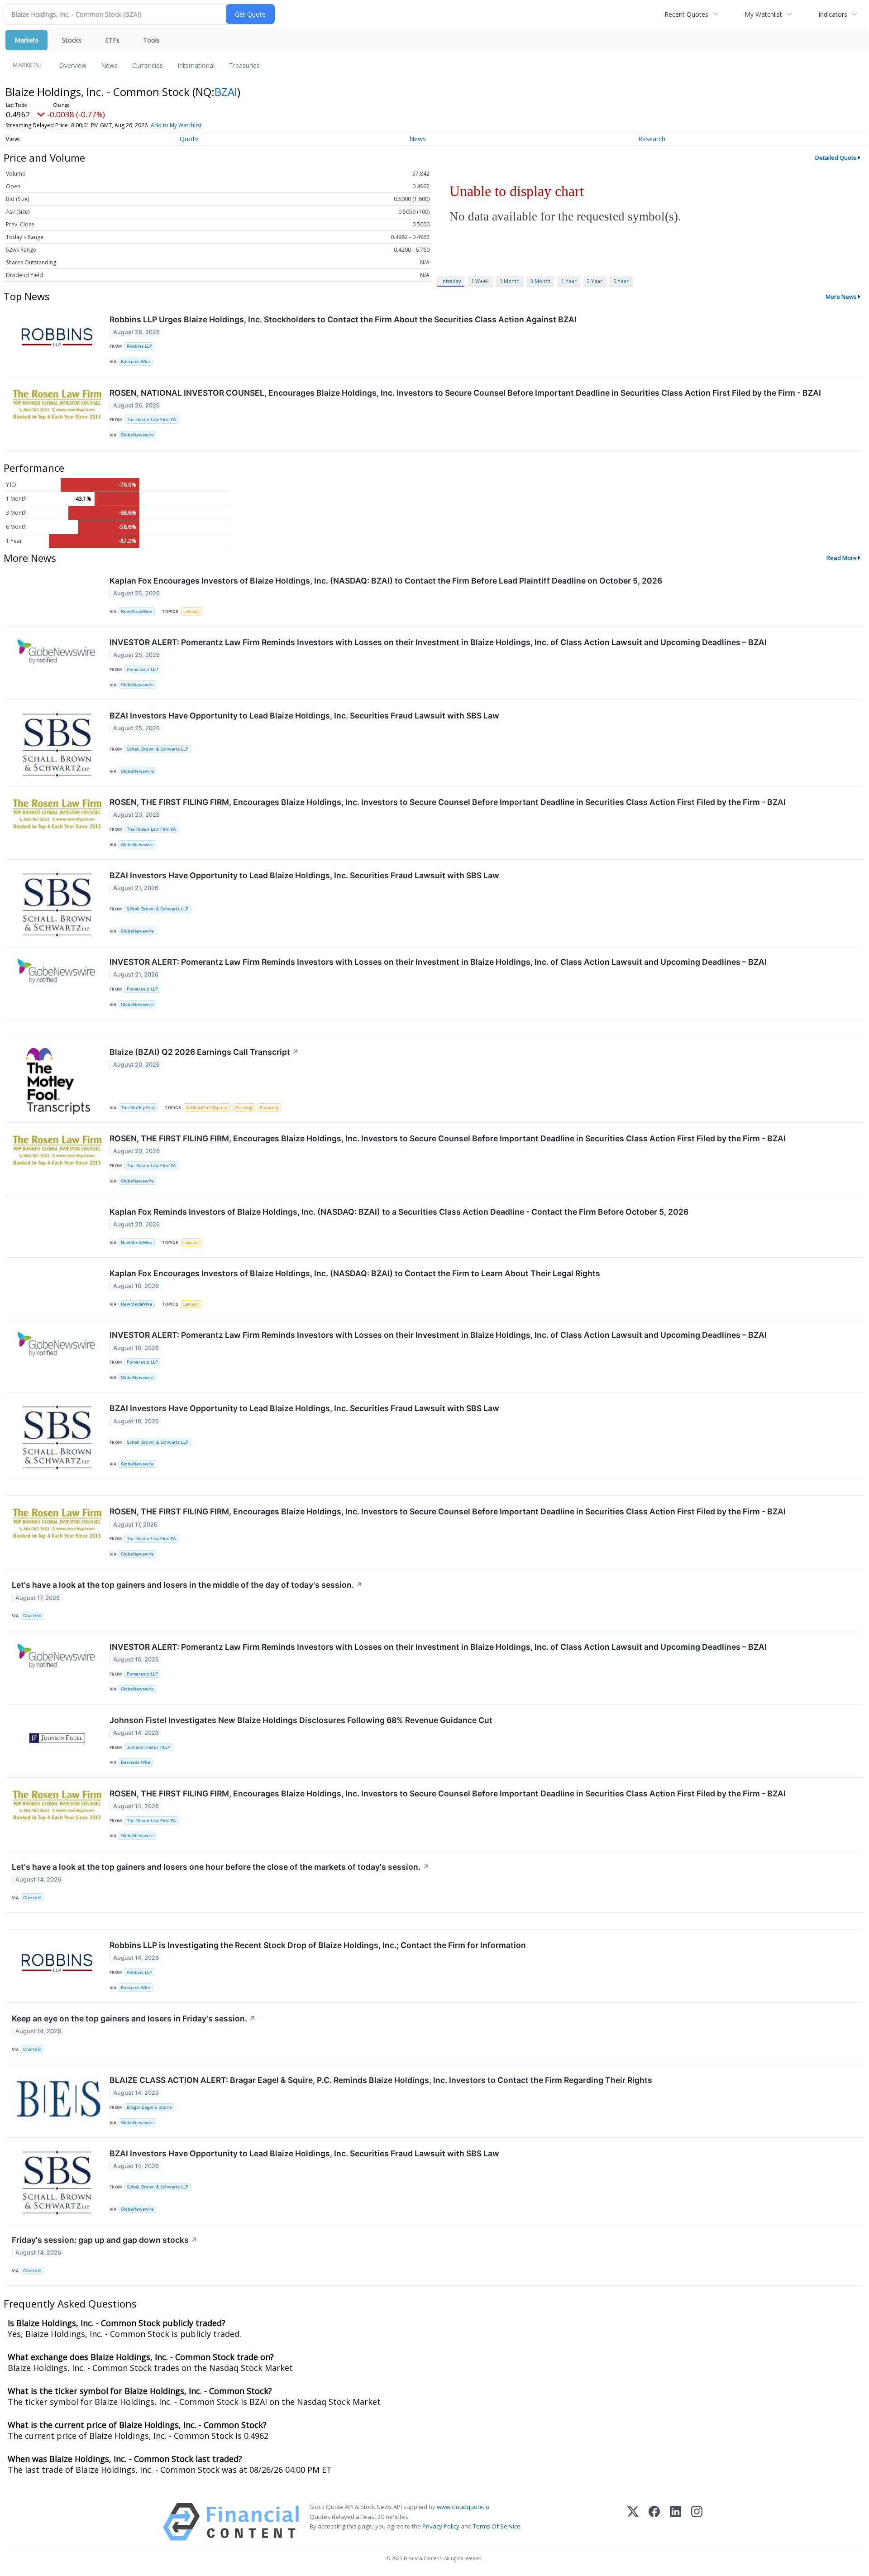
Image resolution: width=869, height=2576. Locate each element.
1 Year (569, 281)
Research (652, 139)
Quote (189, 139)
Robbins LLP (139, 346)
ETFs (112, 40)
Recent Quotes (686, 14)
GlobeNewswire (137, 435)
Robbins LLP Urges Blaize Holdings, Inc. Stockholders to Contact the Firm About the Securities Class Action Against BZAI (343, 319)
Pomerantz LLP (142, 669)
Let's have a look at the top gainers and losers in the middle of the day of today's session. (187, 1585)
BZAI (226, 92)
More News (841, 297)
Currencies (148, 65)
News (109, 65)
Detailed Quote (836, 158)
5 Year (621, 281)
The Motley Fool (138, 1108)
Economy (269, 1108)
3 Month (540, 281)
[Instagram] (697, 2522)
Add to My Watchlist (176, 125)
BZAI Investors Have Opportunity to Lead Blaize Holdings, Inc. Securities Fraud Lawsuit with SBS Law (304, 716)
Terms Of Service (497, 2526)
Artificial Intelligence (207, 1108)
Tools (151, 40)
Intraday (451, 281)
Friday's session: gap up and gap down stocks (105, 2240)
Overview (73, 65)
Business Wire (136, 362)
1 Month (510, 281)
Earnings (244, 1108)
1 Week (480, 281)
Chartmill (32, 1616)
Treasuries (244, 65)
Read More (842, 558)
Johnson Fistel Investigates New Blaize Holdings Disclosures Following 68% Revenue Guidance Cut (301, 1720)
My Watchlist (763, 14)
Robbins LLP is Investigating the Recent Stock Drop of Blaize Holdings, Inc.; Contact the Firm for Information (318, 1945)
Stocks (72, 40)
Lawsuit (191, 611)
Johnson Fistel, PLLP (148, 1747)
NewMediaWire (137, 611)
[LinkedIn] (676, 2522)
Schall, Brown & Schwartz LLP (158, 749)
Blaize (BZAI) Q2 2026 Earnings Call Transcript (204, 1052)
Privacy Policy (441, 2526)
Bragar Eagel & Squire (149, 2107)
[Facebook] (654, 2522)
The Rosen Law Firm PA (151, 419)
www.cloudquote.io (463, 2507)
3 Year (595, 281)
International (196, 65)
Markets (26, 40)
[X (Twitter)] (633, 2522)
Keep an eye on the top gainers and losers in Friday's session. (134, 2018)
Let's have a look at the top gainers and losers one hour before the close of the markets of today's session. (220, 1867)
